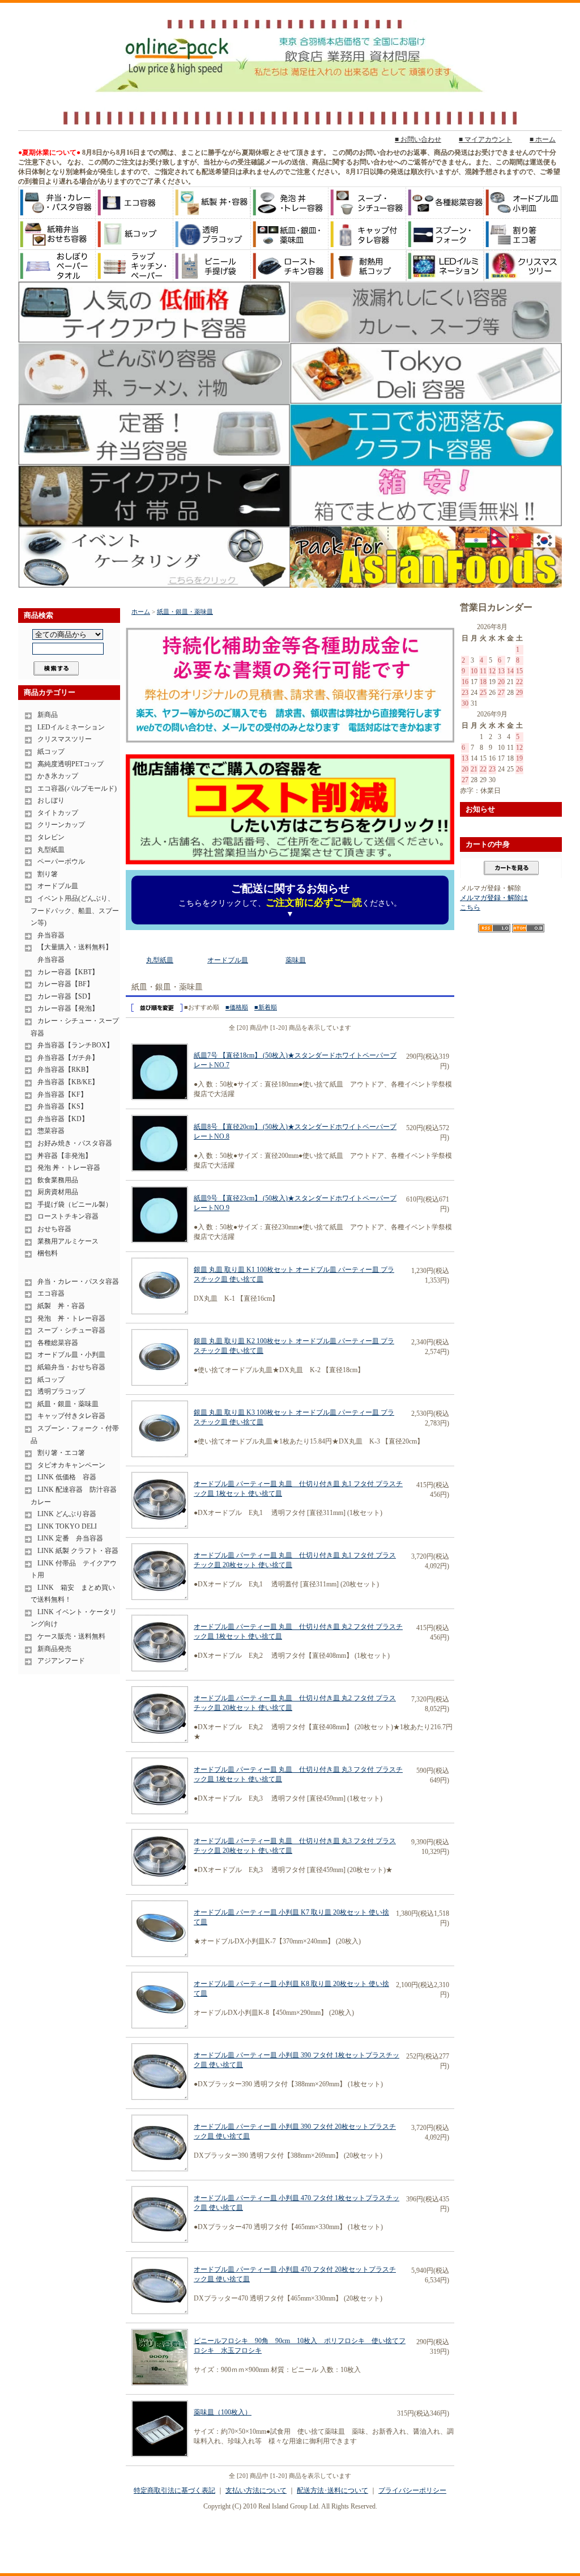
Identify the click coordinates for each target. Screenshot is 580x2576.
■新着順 (266, 1007)
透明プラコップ (61, 1391)
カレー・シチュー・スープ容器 (75, 1027)
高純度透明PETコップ (71, 764)
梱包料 (48, 1253)
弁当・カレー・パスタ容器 (78, 1281)
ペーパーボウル (61, 862)
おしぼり (51, 800)
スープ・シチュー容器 (71, 1330)
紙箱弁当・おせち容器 (71, 1367)
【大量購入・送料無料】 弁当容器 (71, 953)
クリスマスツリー (65, 739)
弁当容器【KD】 (63, 1119)
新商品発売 (54, 1649)
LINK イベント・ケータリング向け (74, 1618)
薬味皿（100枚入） (223, 2412)
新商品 (48, 715)
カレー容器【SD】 (66, 996)
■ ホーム (543, 139)
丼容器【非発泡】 (65, 1156)
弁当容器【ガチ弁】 (68, 1058)
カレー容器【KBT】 (68, 972)
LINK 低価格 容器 (67, 1477)
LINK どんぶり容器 (67, 1514)
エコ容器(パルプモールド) (77, 788)
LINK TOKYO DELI (67, 1526)
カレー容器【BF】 (65, 984)
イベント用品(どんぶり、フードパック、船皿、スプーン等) (75, 911)
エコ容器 (51, 1293)
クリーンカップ (61, 825)
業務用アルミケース (68, 1241)
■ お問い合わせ (418, 139)
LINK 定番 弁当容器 (70, 1538)
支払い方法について (256, 2490)
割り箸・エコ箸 (61, 1453)
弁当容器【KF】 (62, 1094)
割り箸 (48, 874)
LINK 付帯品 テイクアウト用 (74, 1569)
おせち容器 (54, 1229)
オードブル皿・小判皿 (71, 1355)
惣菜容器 (51, 1131)
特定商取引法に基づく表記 (174, 2490)
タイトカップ (58, 813)
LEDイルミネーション (71, 727)
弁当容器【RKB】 (65, 1070)
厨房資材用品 (58, 1192)
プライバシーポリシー (412, 2490)
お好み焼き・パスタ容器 (75, 1143)
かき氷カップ (58, 776)
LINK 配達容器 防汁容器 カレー (75, 1496)
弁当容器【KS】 (62, 1106)
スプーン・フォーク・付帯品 (75, 1435)
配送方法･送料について (332, 2490)
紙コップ (51, 752)
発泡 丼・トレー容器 (69, 1168)
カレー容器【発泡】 (68, 1008)
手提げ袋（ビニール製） (75, 1204)
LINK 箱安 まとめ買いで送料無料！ (73, 1594)
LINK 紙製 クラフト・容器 (78, 1551)
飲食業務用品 (58, 1180)
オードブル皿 (58, 886)
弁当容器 (51, 935)
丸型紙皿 (51, 850)
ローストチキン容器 (68, 1216)
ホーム (141, 612)
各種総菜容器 (58, 1343)
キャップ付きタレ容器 (71, 1416)
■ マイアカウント (485, 139)
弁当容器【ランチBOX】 (75, 1045)
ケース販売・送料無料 (71, 1636)
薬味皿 (296, 960)
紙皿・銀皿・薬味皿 (68, 1404)
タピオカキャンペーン (71, 1465)
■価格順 (237, 1007)
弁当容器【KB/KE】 (68, 1082)
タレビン (51, 837)
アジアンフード (61, 1661)
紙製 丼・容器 (61, 1306)
